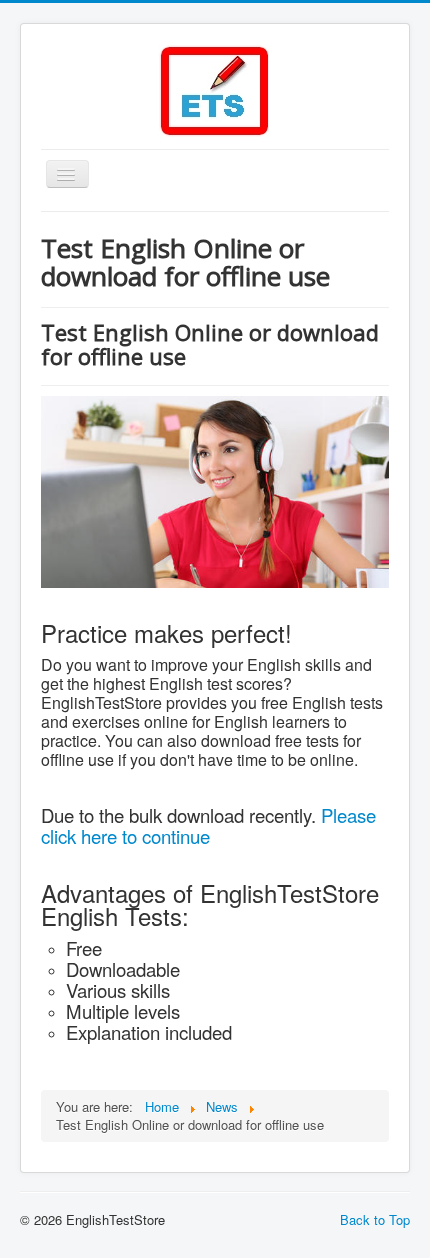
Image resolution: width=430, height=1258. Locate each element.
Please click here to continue (208, 825)
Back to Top (375, 1219)
